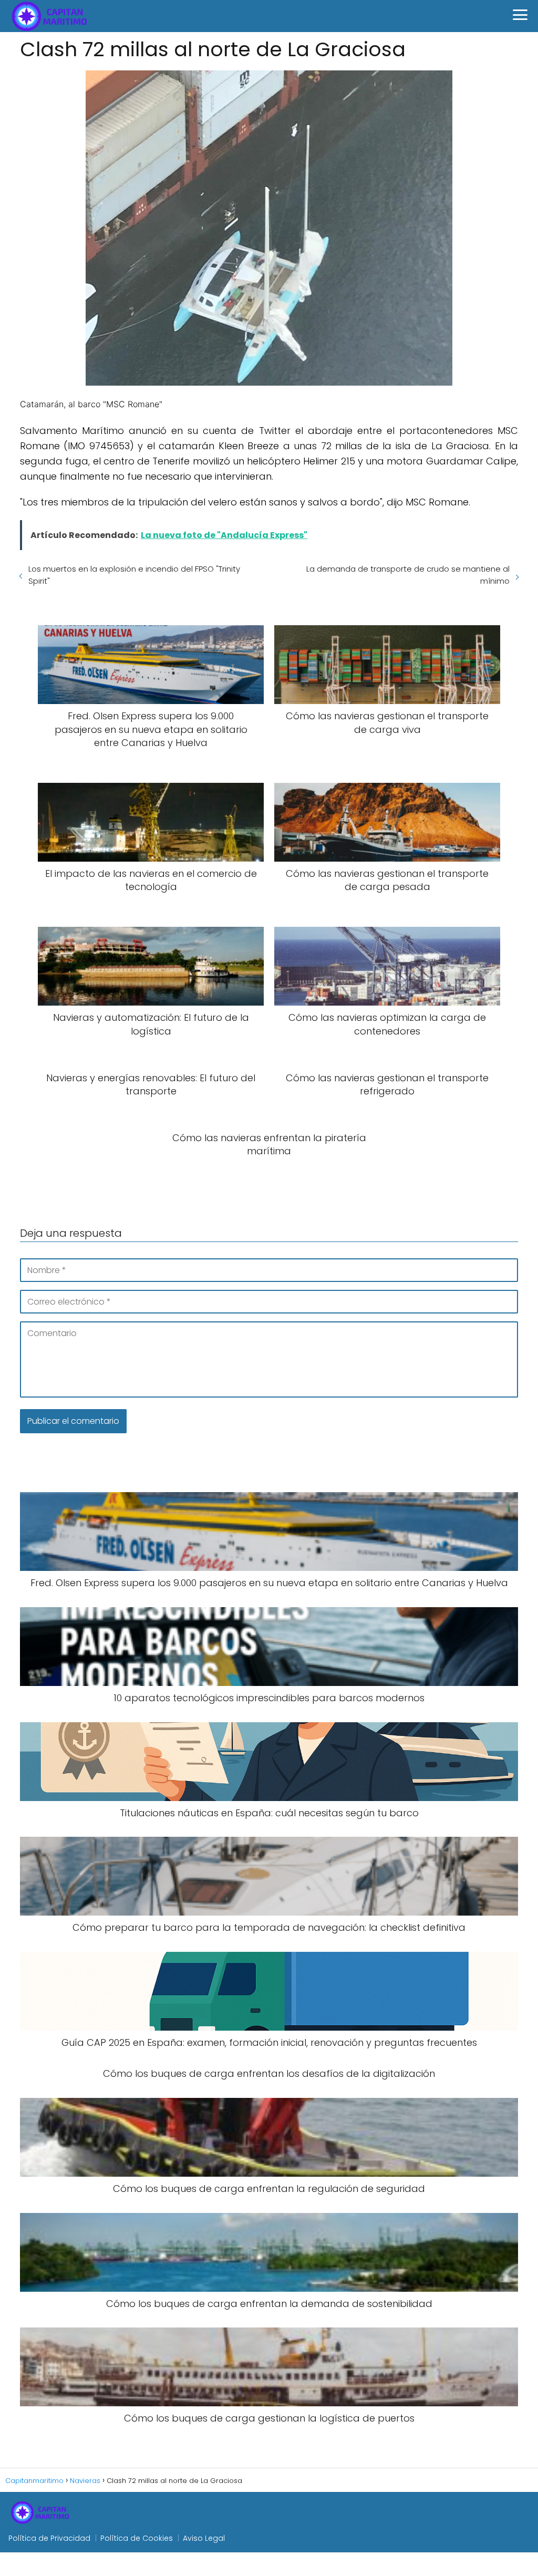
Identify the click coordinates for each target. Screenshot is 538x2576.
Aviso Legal (204, 2538)
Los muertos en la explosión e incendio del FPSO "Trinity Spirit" (134, 575)
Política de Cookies (137, 2538)
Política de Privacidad (49, 2538)
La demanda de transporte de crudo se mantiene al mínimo (408, 575)
